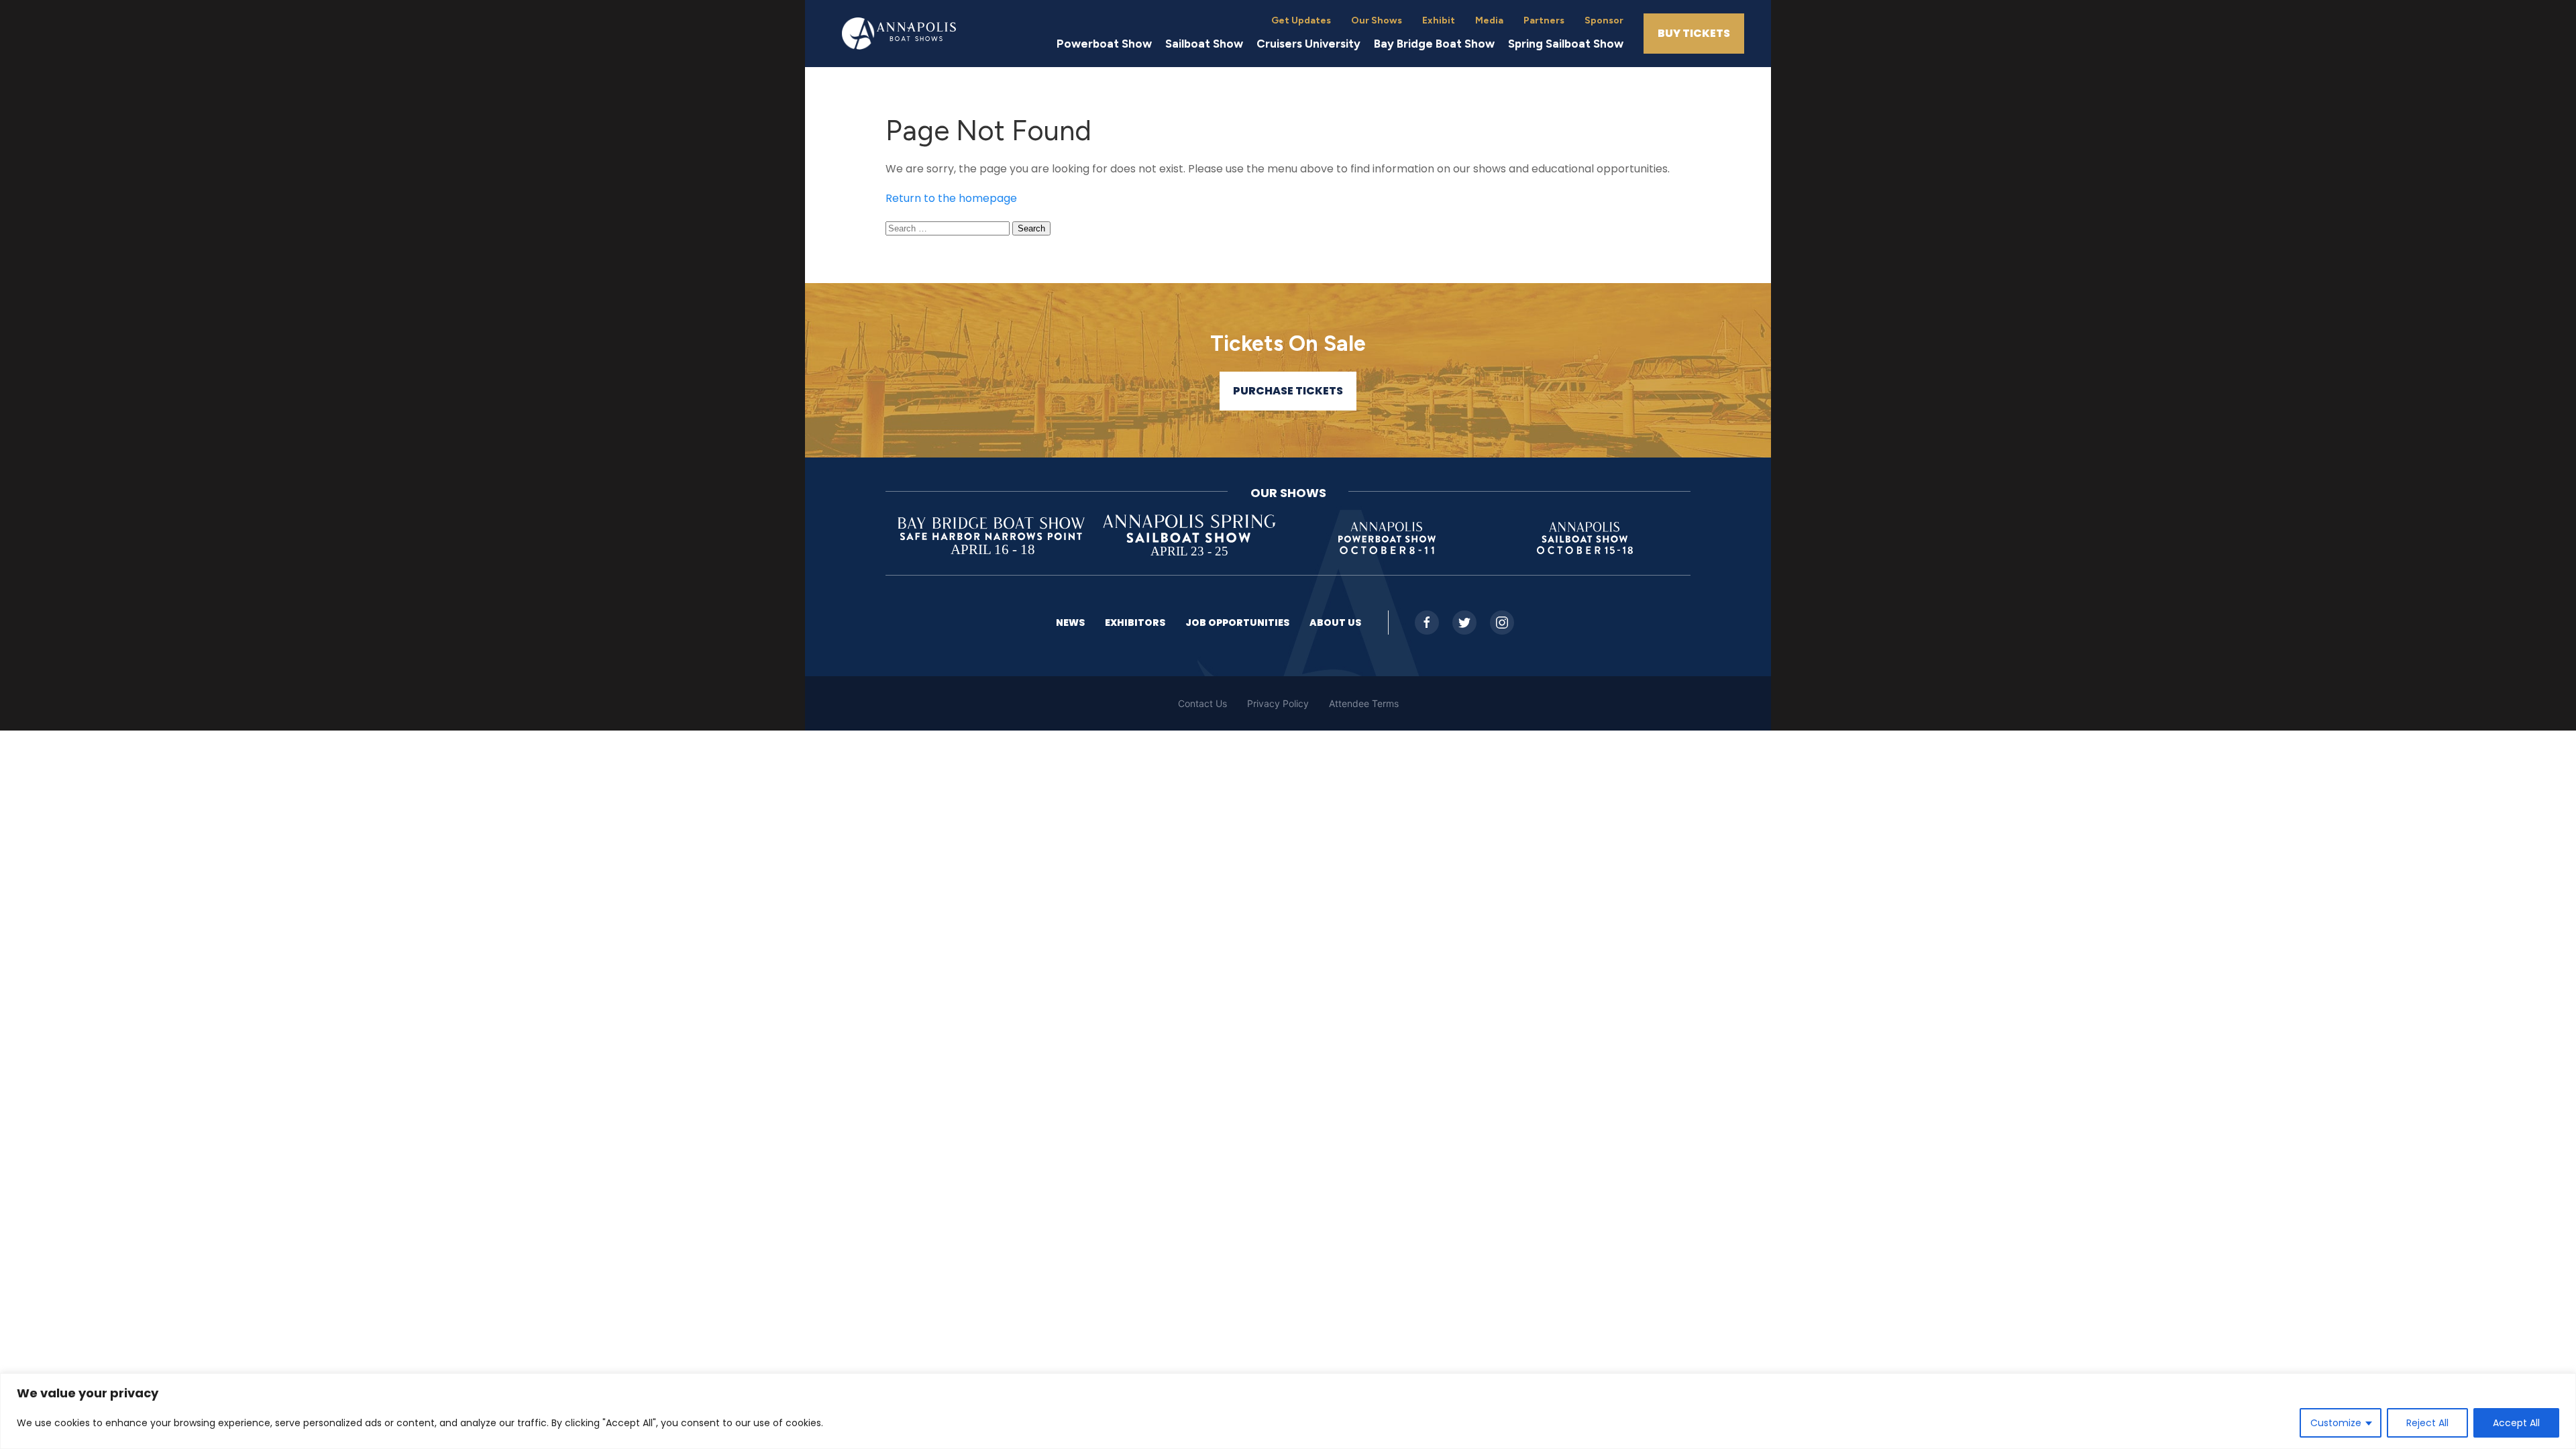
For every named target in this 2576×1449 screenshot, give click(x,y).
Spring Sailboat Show (1566, 44)
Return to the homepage (951, 198)
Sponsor (1604, 20)
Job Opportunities (1237, 623)
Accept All (2516, 1423)
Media (1489, 20)
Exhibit (1439, 20)
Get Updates (1301, 20)
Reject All (2427, 1423)
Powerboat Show (1104, 44)
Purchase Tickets (1288, 391)
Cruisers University (1308, 44)
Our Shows (1377, 20)
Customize (2336, 1423)
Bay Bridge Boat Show (1434, 44)
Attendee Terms (1364, 703)
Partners (1544, 20)
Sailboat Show (1204, 44)
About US (1335, 623)
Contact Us (1202, 703)
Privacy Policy (1278, 703)
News (1070, 623)
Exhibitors (1135, 623)
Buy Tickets (1694, 33)
